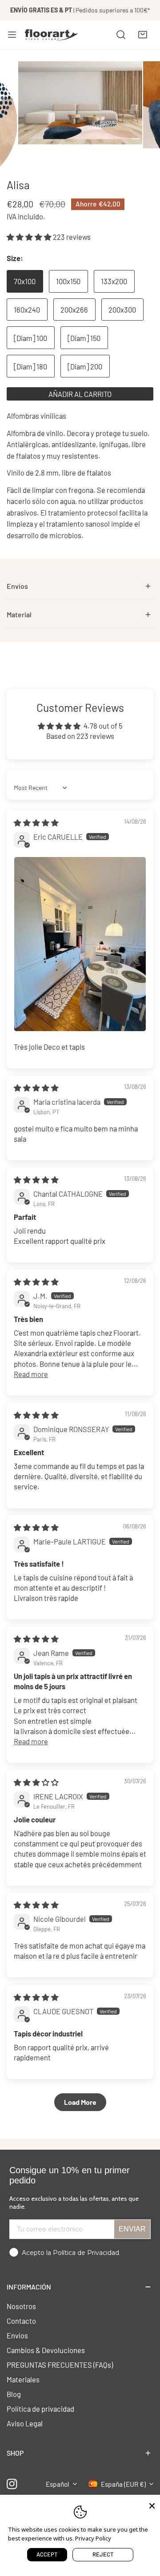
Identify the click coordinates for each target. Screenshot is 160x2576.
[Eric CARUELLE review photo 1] (80, 944)
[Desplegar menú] (12, 35)
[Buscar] (121, 35)
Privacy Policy (93, 2538)
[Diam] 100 (30, 338)
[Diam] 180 (30, 366)
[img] (36, 822)
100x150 (68, 281)
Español (58, 2484)
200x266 (74, 310)
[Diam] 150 (84, 338)
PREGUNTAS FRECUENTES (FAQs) (60, 2365)
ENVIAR (132, 2229)
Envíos (17, 2335)
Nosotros (21, 2306)
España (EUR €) (123, 2484)
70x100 (25, 281)
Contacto (21, 2321)
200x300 (122, 310)
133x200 (114, 281)
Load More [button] (80, 2102)
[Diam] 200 (85, 366)
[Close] (152, 2505)
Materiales (23, 2379)
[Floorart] (52, 35)
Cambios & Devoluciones (46, 2350)
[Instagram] (12, 2484)
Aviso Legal (25, 2423)
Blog (14, 2394)
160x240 (27, 310)
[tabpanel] (80, 586)
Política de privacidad (40, 2409)
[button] (143, 35)
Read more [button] (31, 1374)
